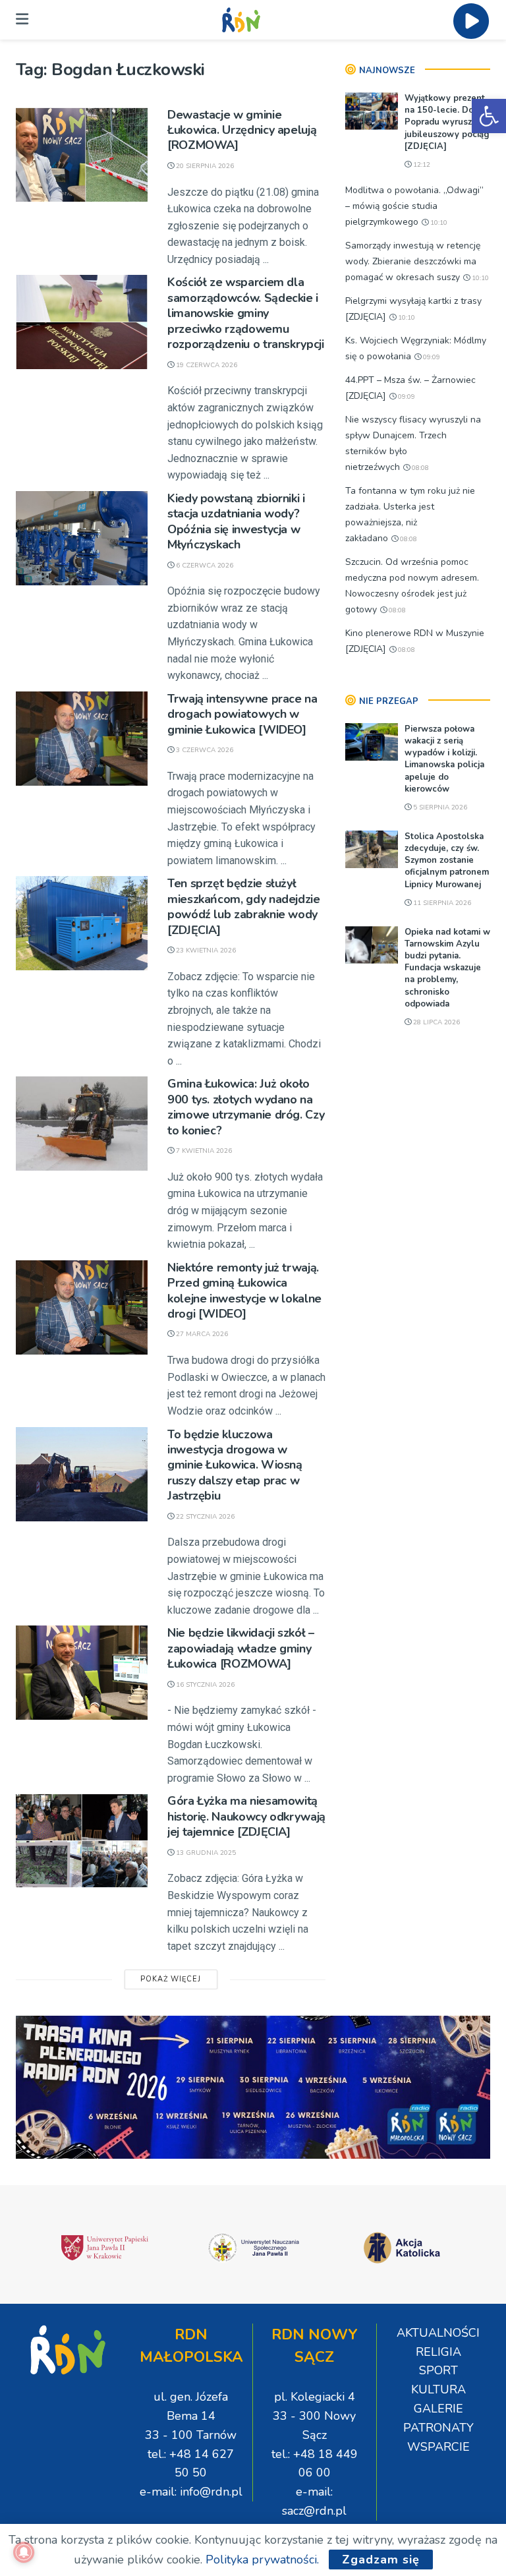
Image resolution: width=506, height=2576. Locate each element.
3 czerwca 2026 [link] (204, 750)
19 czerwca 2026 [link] (206, 365)
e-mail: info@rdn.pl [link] (191, 2492)
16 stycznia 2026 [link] (204, 1685)
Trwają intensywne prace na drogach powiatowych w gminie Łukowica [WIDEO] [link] (242, 714)
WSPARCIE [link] (438, 2447)
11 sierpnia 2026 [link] (441, 903)
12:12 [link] (421, 165)
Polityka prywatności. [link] (262, 2560)
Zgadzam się (381, 2560)
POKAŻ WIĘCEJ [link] (171, 1979)
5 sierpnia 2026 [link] (439, 807)
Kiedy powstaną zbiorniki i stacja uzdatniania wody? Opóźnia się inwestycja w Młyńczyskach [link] (236, 521)
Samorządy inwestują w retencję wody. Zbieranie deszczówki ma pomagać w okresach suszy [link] (413, 261)
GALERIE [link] (438, 2409)
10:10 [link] (438, 223)
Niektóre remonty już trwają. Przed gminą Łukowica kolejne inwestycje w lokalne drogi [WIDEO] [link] (244, 1291)
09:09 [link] (431, 357)
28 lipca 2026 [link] (436, 1022)
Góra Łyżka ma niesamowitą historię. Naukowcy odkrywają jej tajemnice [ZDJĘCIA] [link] (246, 1816)
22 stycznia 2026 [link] (204, 1517)
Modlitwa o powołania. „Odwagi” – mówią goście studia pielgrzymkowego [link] (414, 206)
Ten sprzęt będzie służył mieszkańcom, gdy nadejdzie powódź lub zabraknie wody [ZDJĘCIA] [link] (244, 906)
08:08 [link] (419, 468)
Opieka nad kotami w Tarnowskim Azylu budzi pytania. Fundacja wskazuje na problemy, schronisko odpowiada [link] (447, 968)
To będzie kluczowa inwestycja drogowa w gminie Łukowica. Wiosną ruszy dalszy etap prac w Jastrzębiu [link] (235, 1465)
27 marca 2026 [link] (201, 1334)
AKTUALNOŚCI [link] (438, 2333)
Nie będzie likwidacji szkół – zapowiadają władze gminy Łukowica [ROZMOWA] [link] (241, 1648)
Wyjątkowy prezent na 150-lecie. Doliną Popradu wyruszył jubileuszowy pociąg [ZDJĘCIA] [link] (447, 122)
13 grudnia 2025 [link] (205, 1853)
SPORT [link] (438, 2370)
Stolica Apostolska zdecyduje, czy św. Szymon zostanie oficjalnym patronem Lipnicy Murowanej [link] (447, 861)
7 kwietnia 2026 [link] (203, 1151)
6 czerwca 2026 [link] (204, 566)
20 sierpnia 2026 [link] (204, 166)
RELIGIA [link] (438, 2352)
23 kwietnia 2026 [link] (205, 951)
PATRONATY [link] (438, 2428)
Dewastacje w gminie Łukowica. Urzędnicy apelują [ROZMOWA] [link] (242, 130)
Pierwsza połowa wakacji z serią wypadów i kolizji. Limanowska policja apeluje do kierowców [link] (444, 759)
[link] (489, 116)
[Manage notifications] (24, 2552)
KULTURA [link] (438, 2389)
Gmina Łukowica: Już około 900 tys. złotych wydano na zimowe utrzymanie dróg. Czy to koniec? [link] (246, 1107)
